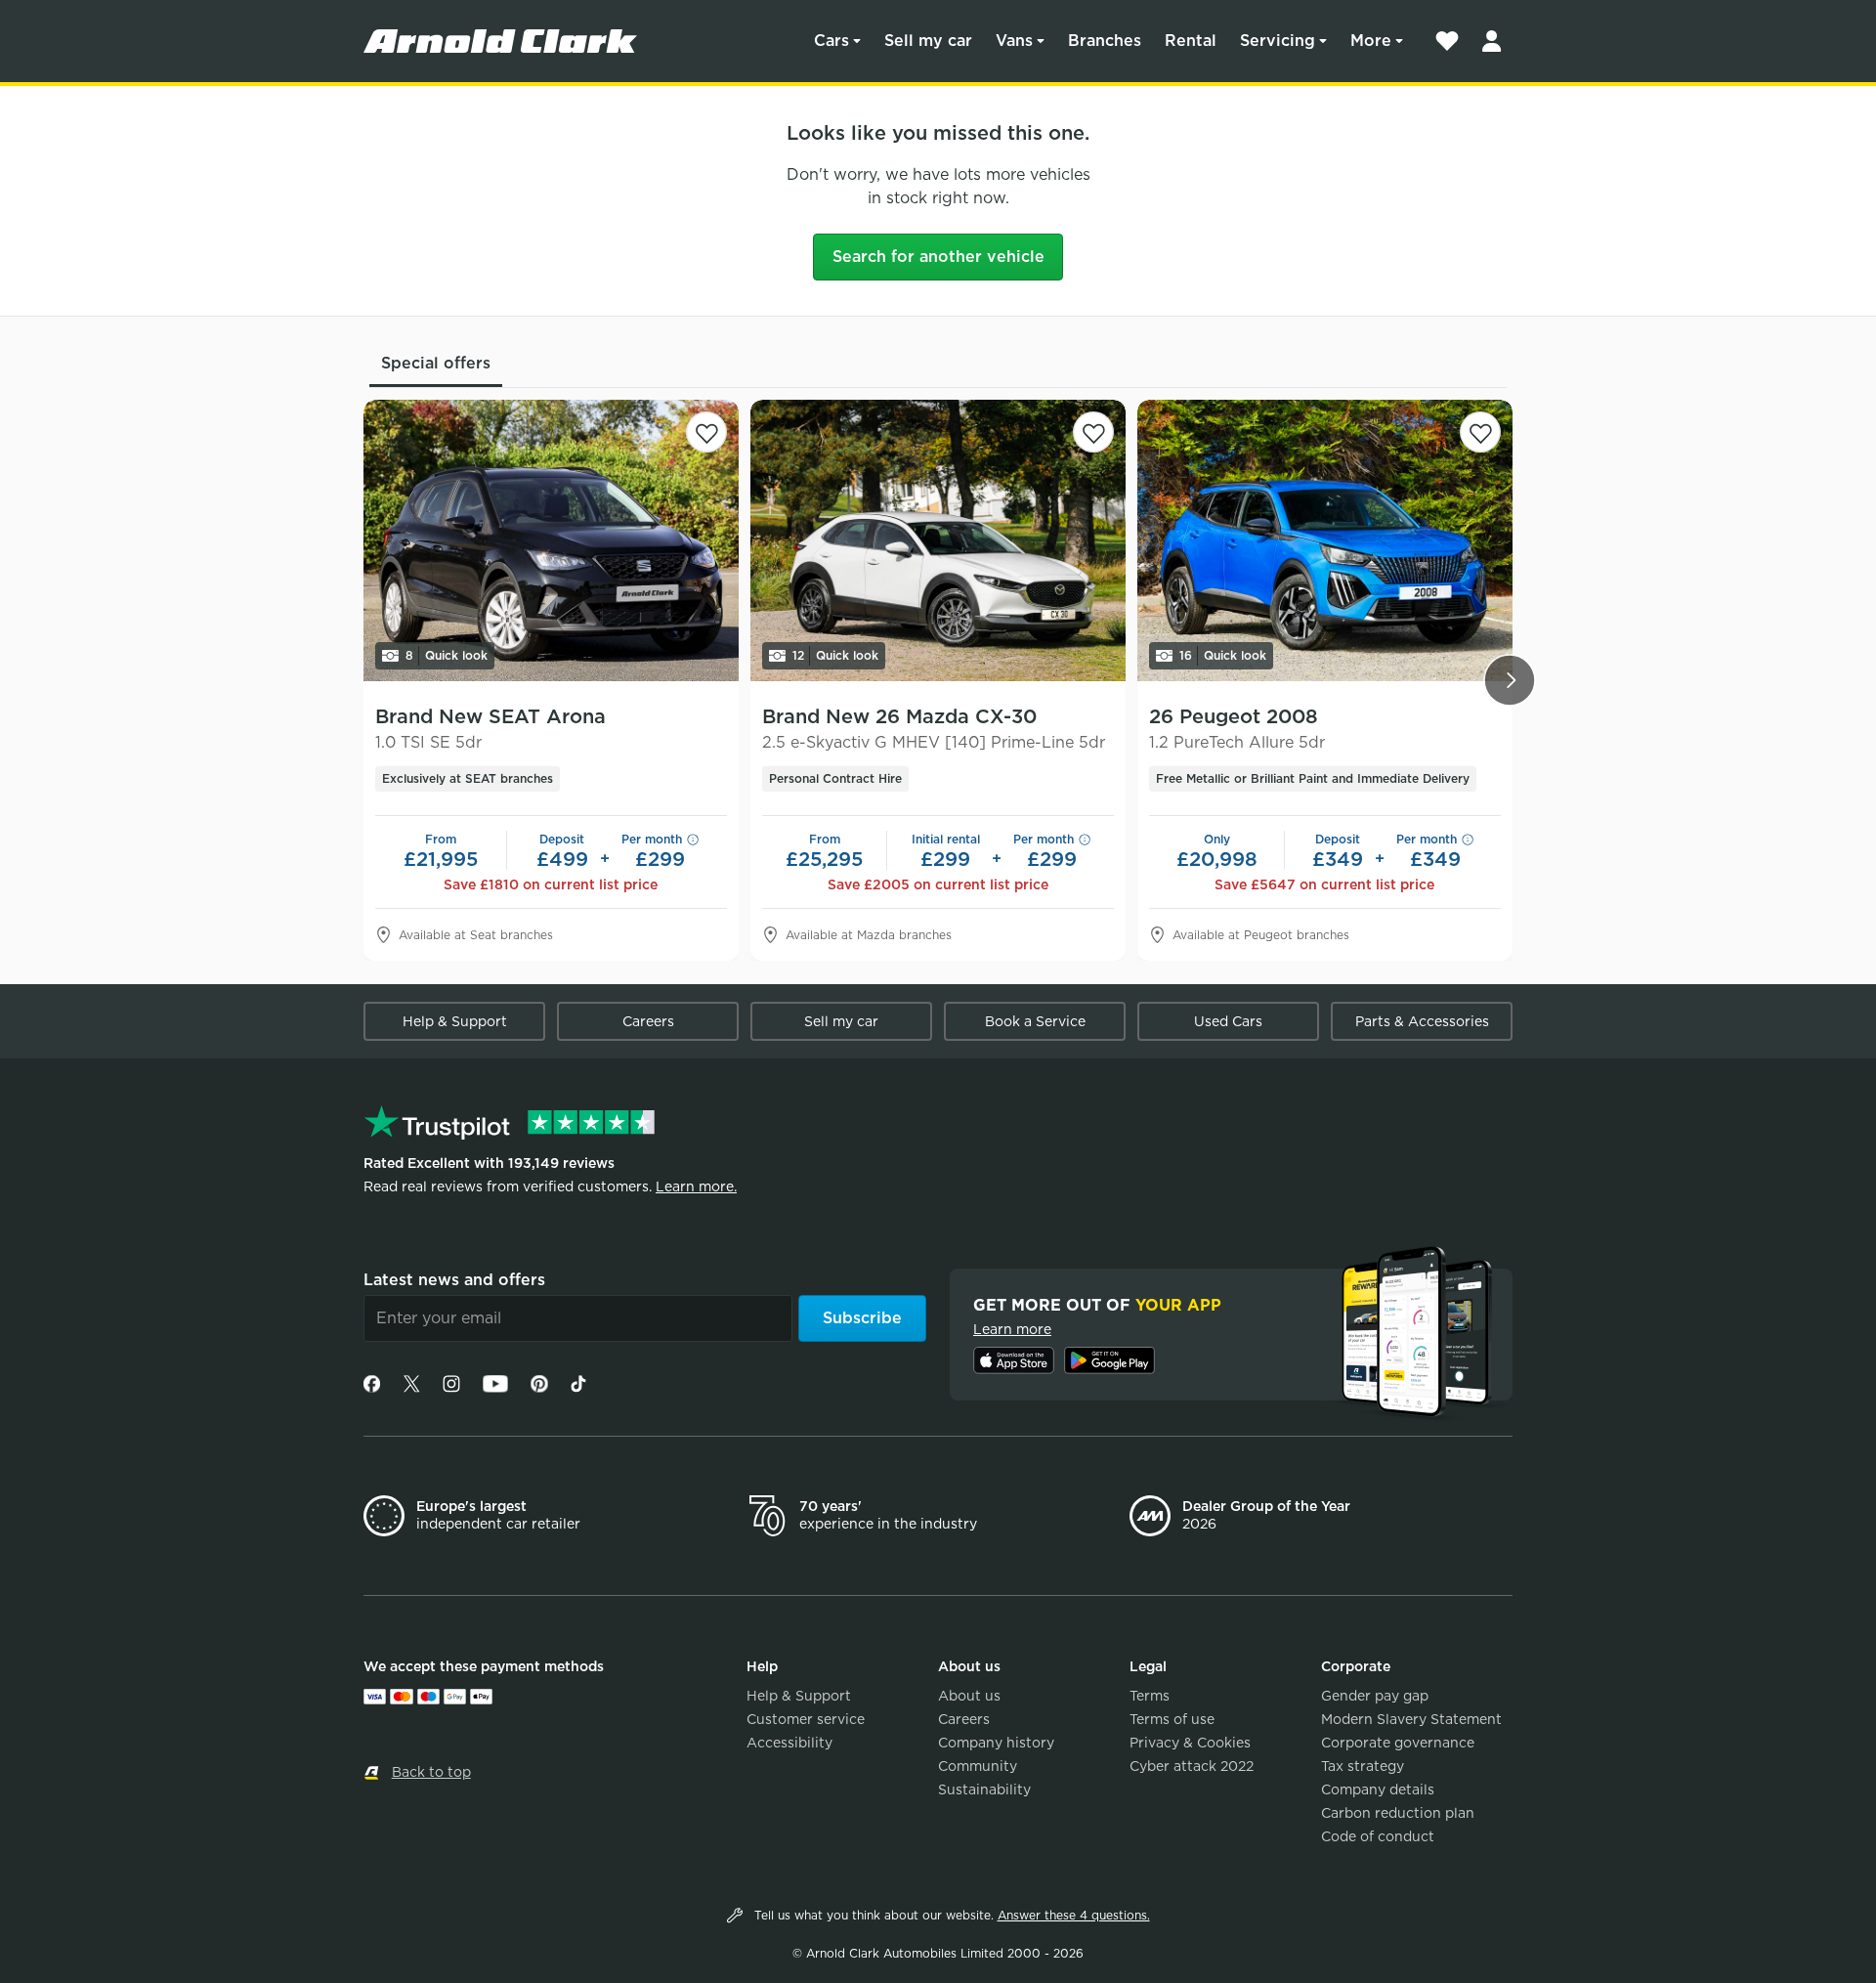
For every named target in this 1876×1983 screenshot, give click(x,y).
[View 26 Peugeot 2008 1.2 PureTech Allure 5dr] (1325, 540)
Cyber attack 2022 (1192, 1766)
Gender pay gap (1375, 1696)
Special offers (436, 363)
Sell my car (928, 41)
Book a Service (1035, 1021)
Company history (996, 1743)
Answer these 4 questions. (1074, 1915)
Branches (1105, 41)
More (1371, 41)
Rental (1191, 41)
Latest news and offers (454, 1280)
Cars (831, 41)
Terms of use (1172, 1719)
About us (969, 1696)
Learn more (1012, 1329)
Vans (1014, 41)
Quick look (447, 655)
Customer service (806, 1719)
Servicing (1278, 41)
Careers (648, 1021)
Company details (1378, 1789)
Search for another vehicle (938, 257)
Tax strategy (1363, 1766)
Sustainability (984, 1789)
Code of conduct (1378, 1836)
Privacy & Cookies (1190, 1743)
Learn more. (696, 1186)
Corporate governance (1398, 1743)
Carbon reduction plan (1398, 1813)
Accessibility (789, 1743)
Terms (1150, 1696)
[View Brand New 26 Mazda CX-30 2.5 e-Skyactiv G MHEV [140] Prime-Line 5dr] (938, 540)
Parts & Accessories (1422, 1021)
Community (978, 1766)
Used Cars (1228, 1021)
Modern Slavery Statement (1411, 1719)
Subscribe (862, 1318)
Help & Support (455, 1021)
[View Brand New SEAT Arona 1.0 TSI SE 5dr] (551, 540)
